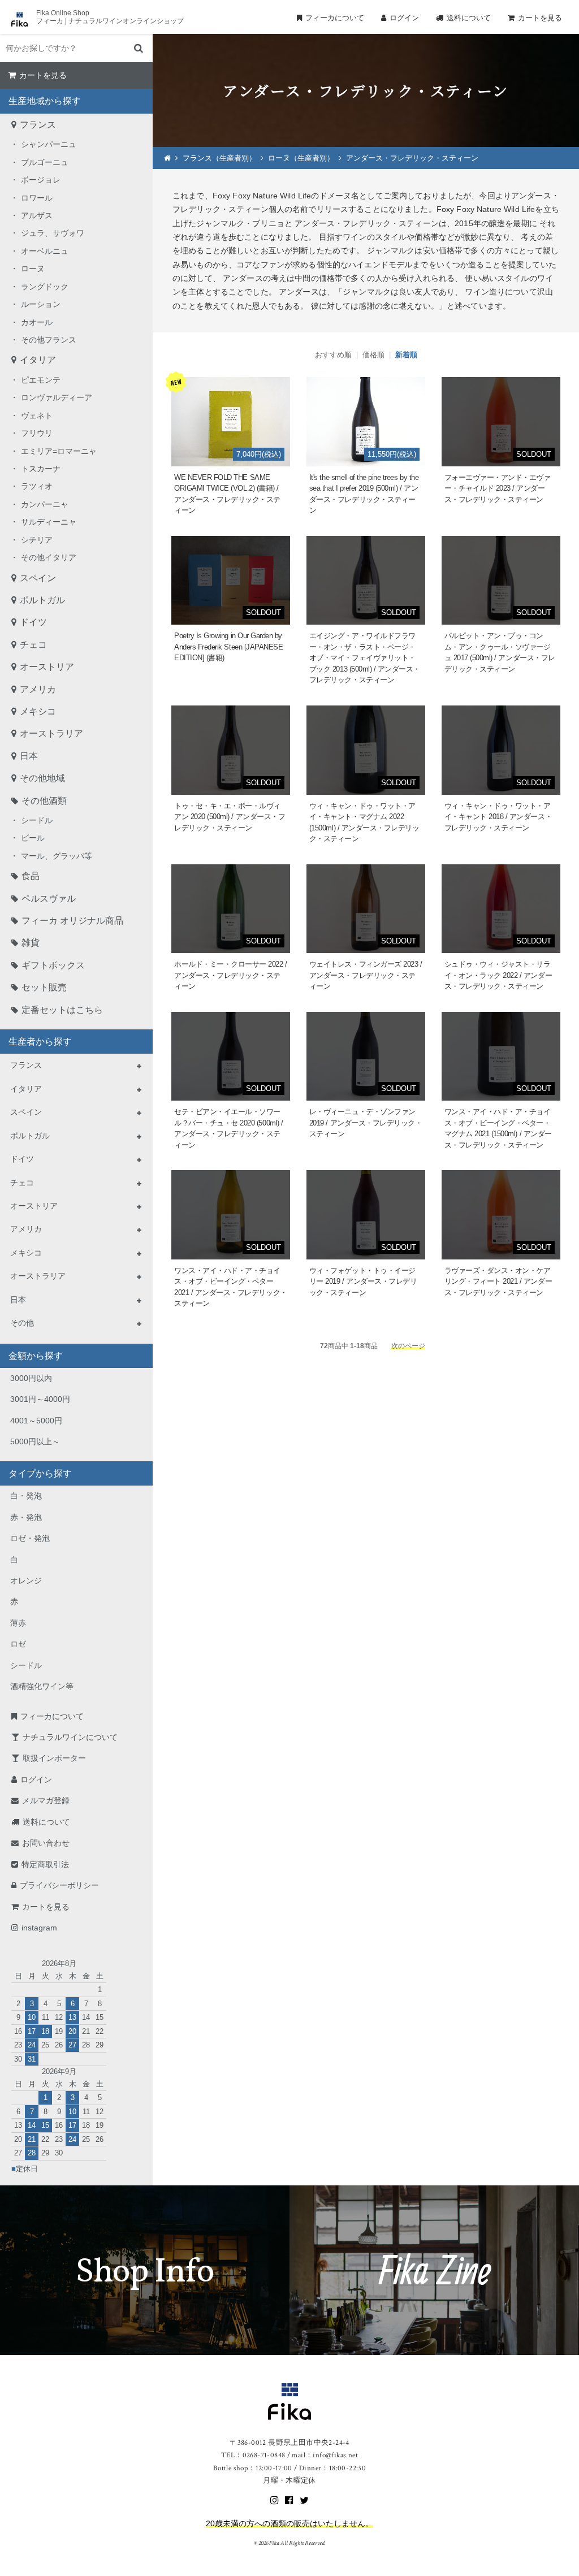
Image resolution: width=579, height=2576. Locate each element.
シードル (37, 820)
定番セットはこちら (62, 1010)
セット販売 (44, 987)
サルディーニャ (49, 522)
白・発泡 (26, 1496)
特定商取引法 (45, 1864)
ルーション (41, 304)
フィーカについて (335, 18)
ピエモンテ (41, 380)
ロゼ (18, 1644)
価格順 (373, 355)
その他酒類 (44, 801)
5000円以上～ (35, 1441)
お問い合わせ (46, 1843)
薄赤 (18, 1623)
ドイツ (33, 622)
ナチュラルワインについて (70, 1737)
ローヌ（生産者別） (301, 158)
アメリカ (38, 689)
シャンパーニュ (49, 144)
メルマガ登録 (46, 1800)
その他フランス (49, 340)
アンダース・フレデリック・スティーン (412, 158)
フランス (38, 125)
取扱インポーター (54, 1758)
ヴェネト (37, 415)
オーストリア (47, 667)
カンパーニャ (45, 504)
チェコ (33, 645)
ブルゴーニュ (45, 162)
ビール (33, 838)
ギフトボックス (53, 965)
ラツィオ (37, 486)
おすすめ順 (333, 355)
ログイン (404, 18)
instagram (39, 1928)
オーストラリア (51, 733)
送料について (469, 18)
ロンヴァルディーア (57, 397)
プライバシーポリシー (59, 1885)
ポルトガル (42, 600)
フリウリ (37, 433)
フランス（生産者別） (219, 158)
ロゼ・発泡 (30, 1538)
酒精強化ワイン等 (42, 1686)
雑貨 (31, 943)
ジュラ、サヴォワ (53, 233)
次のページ (408, 1346)
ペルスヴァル (49, 899)
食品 (31, 876)
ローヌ (33, 269)
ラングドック (45, 287)
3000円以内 (31, 1378)
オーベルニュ (45, 251)
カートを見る (540, 18)
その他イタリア (49, 557)
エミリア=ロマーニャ (59, 451)
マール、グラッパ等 (57, 856)
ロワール (37, 198)
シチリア (37, 540)
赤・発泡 (26, 1517)
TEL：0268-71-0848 (253, 2455)
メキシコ (38, 711)
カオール (37, 322)
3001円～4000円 (40, 1399)
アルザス (37, 215)
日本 (29, 756)
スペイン (38, 578)
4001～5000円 (36, 1421)
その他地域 (42, 778)
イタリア (38, 360)
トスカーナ (41, 469)
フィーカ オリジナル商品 (72, 921)
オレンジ (26, 1581)
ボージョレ (41, 180)
